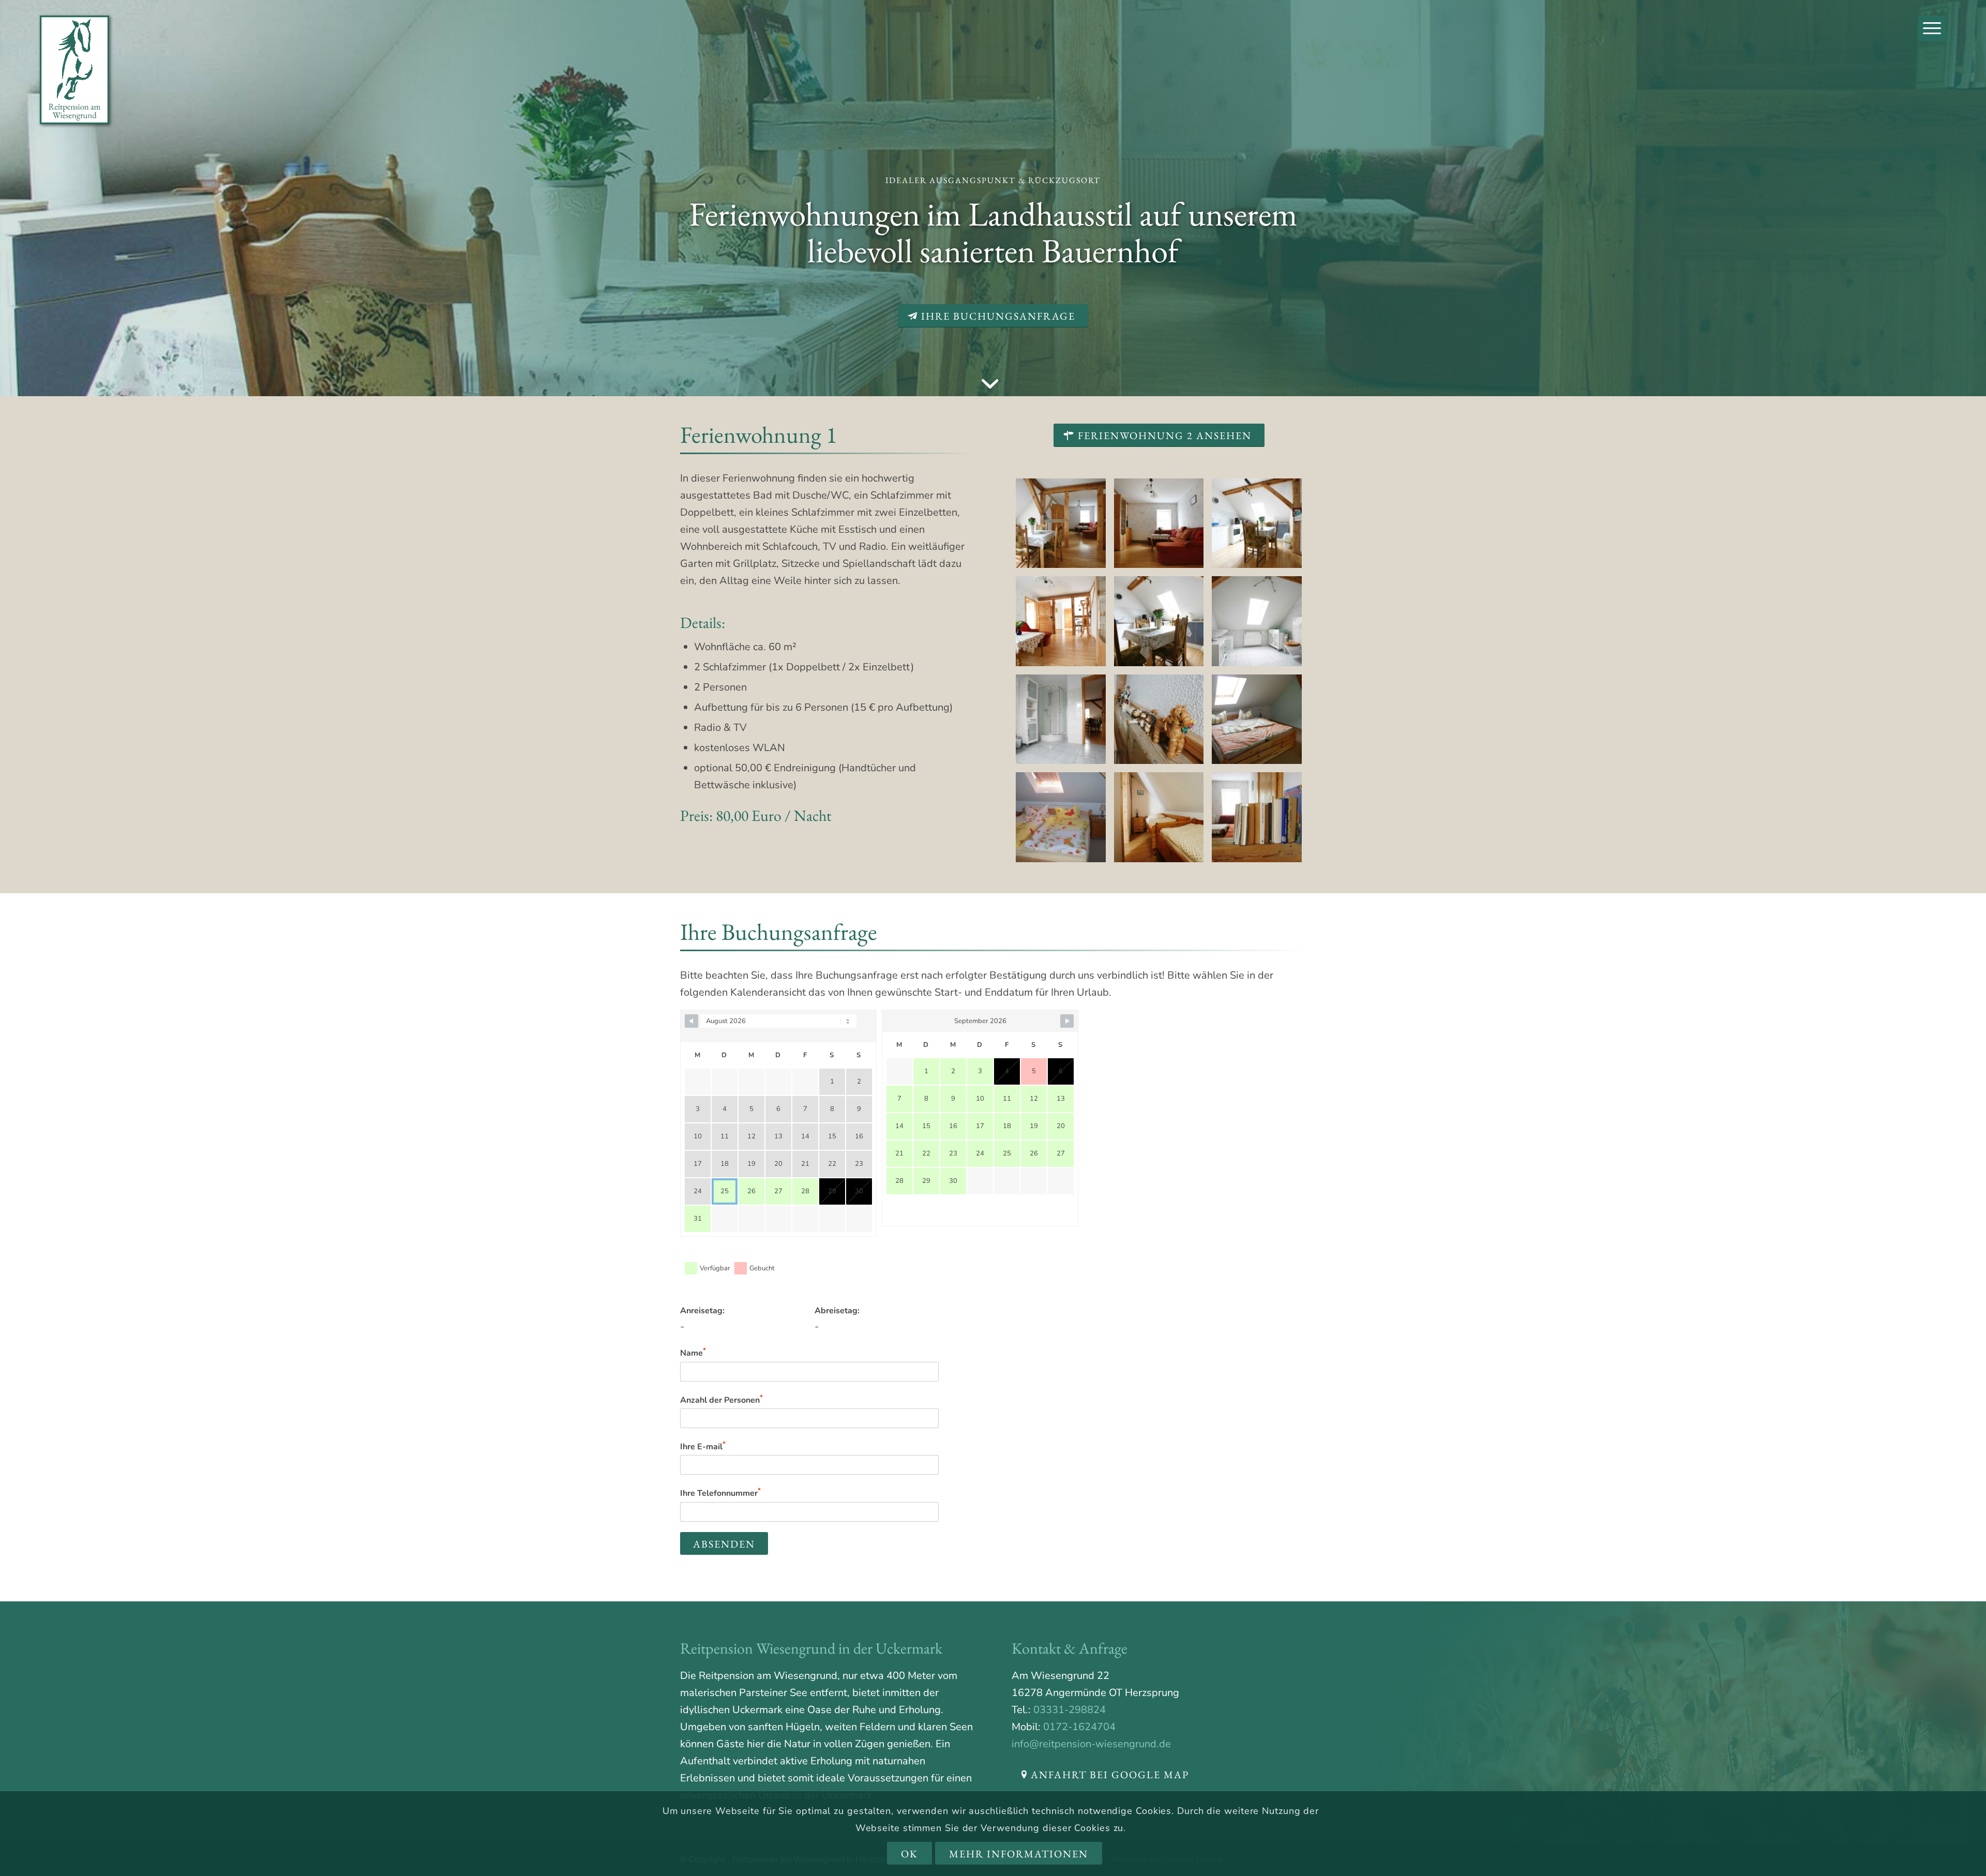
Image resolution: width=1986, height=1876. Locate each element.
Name (693, 1352)
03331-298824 (1070, 1710)
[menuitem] (1932, 28)
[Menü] (1932, 28)
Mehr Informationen (1019, 1854)
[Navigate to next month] (1067, 1021)
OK (909, 1854)
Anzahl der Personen (721, 1399)
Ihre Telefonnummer (720, 1492)
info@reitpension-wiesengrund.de (1091, 1744)
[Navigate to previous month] (691, 1021)
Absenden (724, 1544)
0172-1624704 (1079, 1727)
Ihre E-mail (703, 1446)
